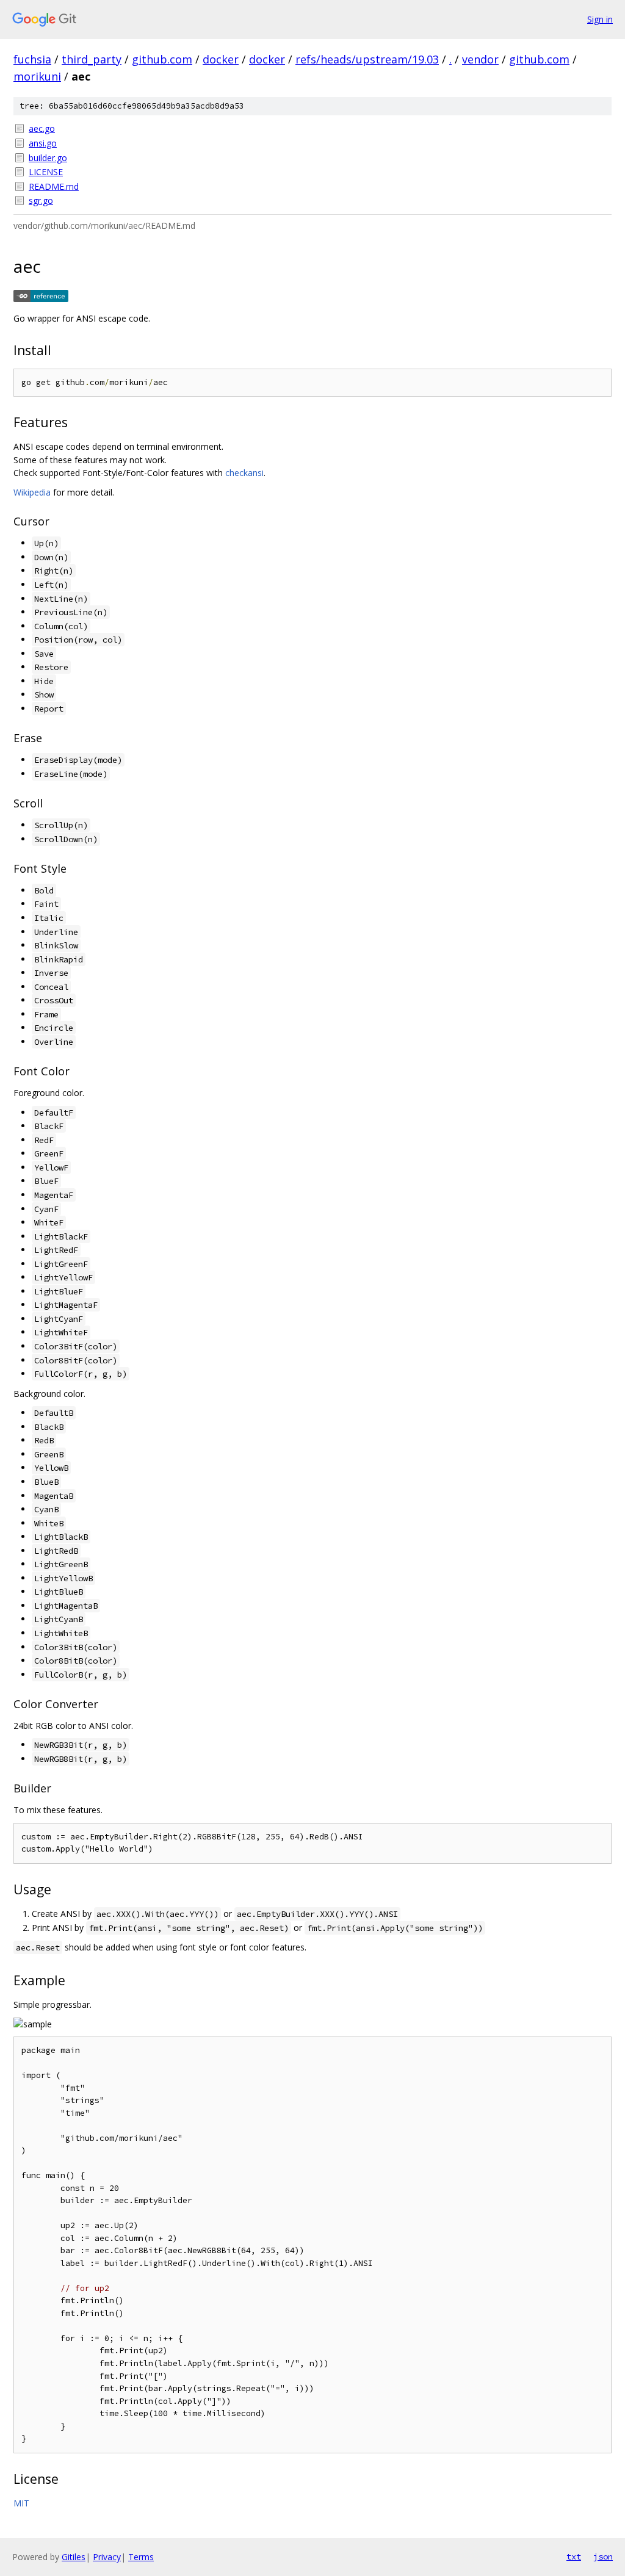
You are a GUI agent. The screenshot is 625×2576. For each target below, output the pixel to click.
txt (574, 2556)
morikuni (37, 76)
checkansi (244, 473)
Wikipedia (32, 492)
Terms (141, 2557)
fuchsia (32, 59)
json (603, 2556)
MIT (21, 2503)
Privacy (107, 2557)
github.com (162, 59)
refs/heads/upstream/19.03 (367, 59)
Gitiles (74, 2557)
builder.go (48, 158)
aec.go (42, 128)
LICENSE (46, 172)
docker (221, 59)
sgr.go (41, 200)
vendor (480, 59)
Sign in (600, 19)
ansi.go (43, 143)
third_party (92, 59)
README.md (54, 186)
